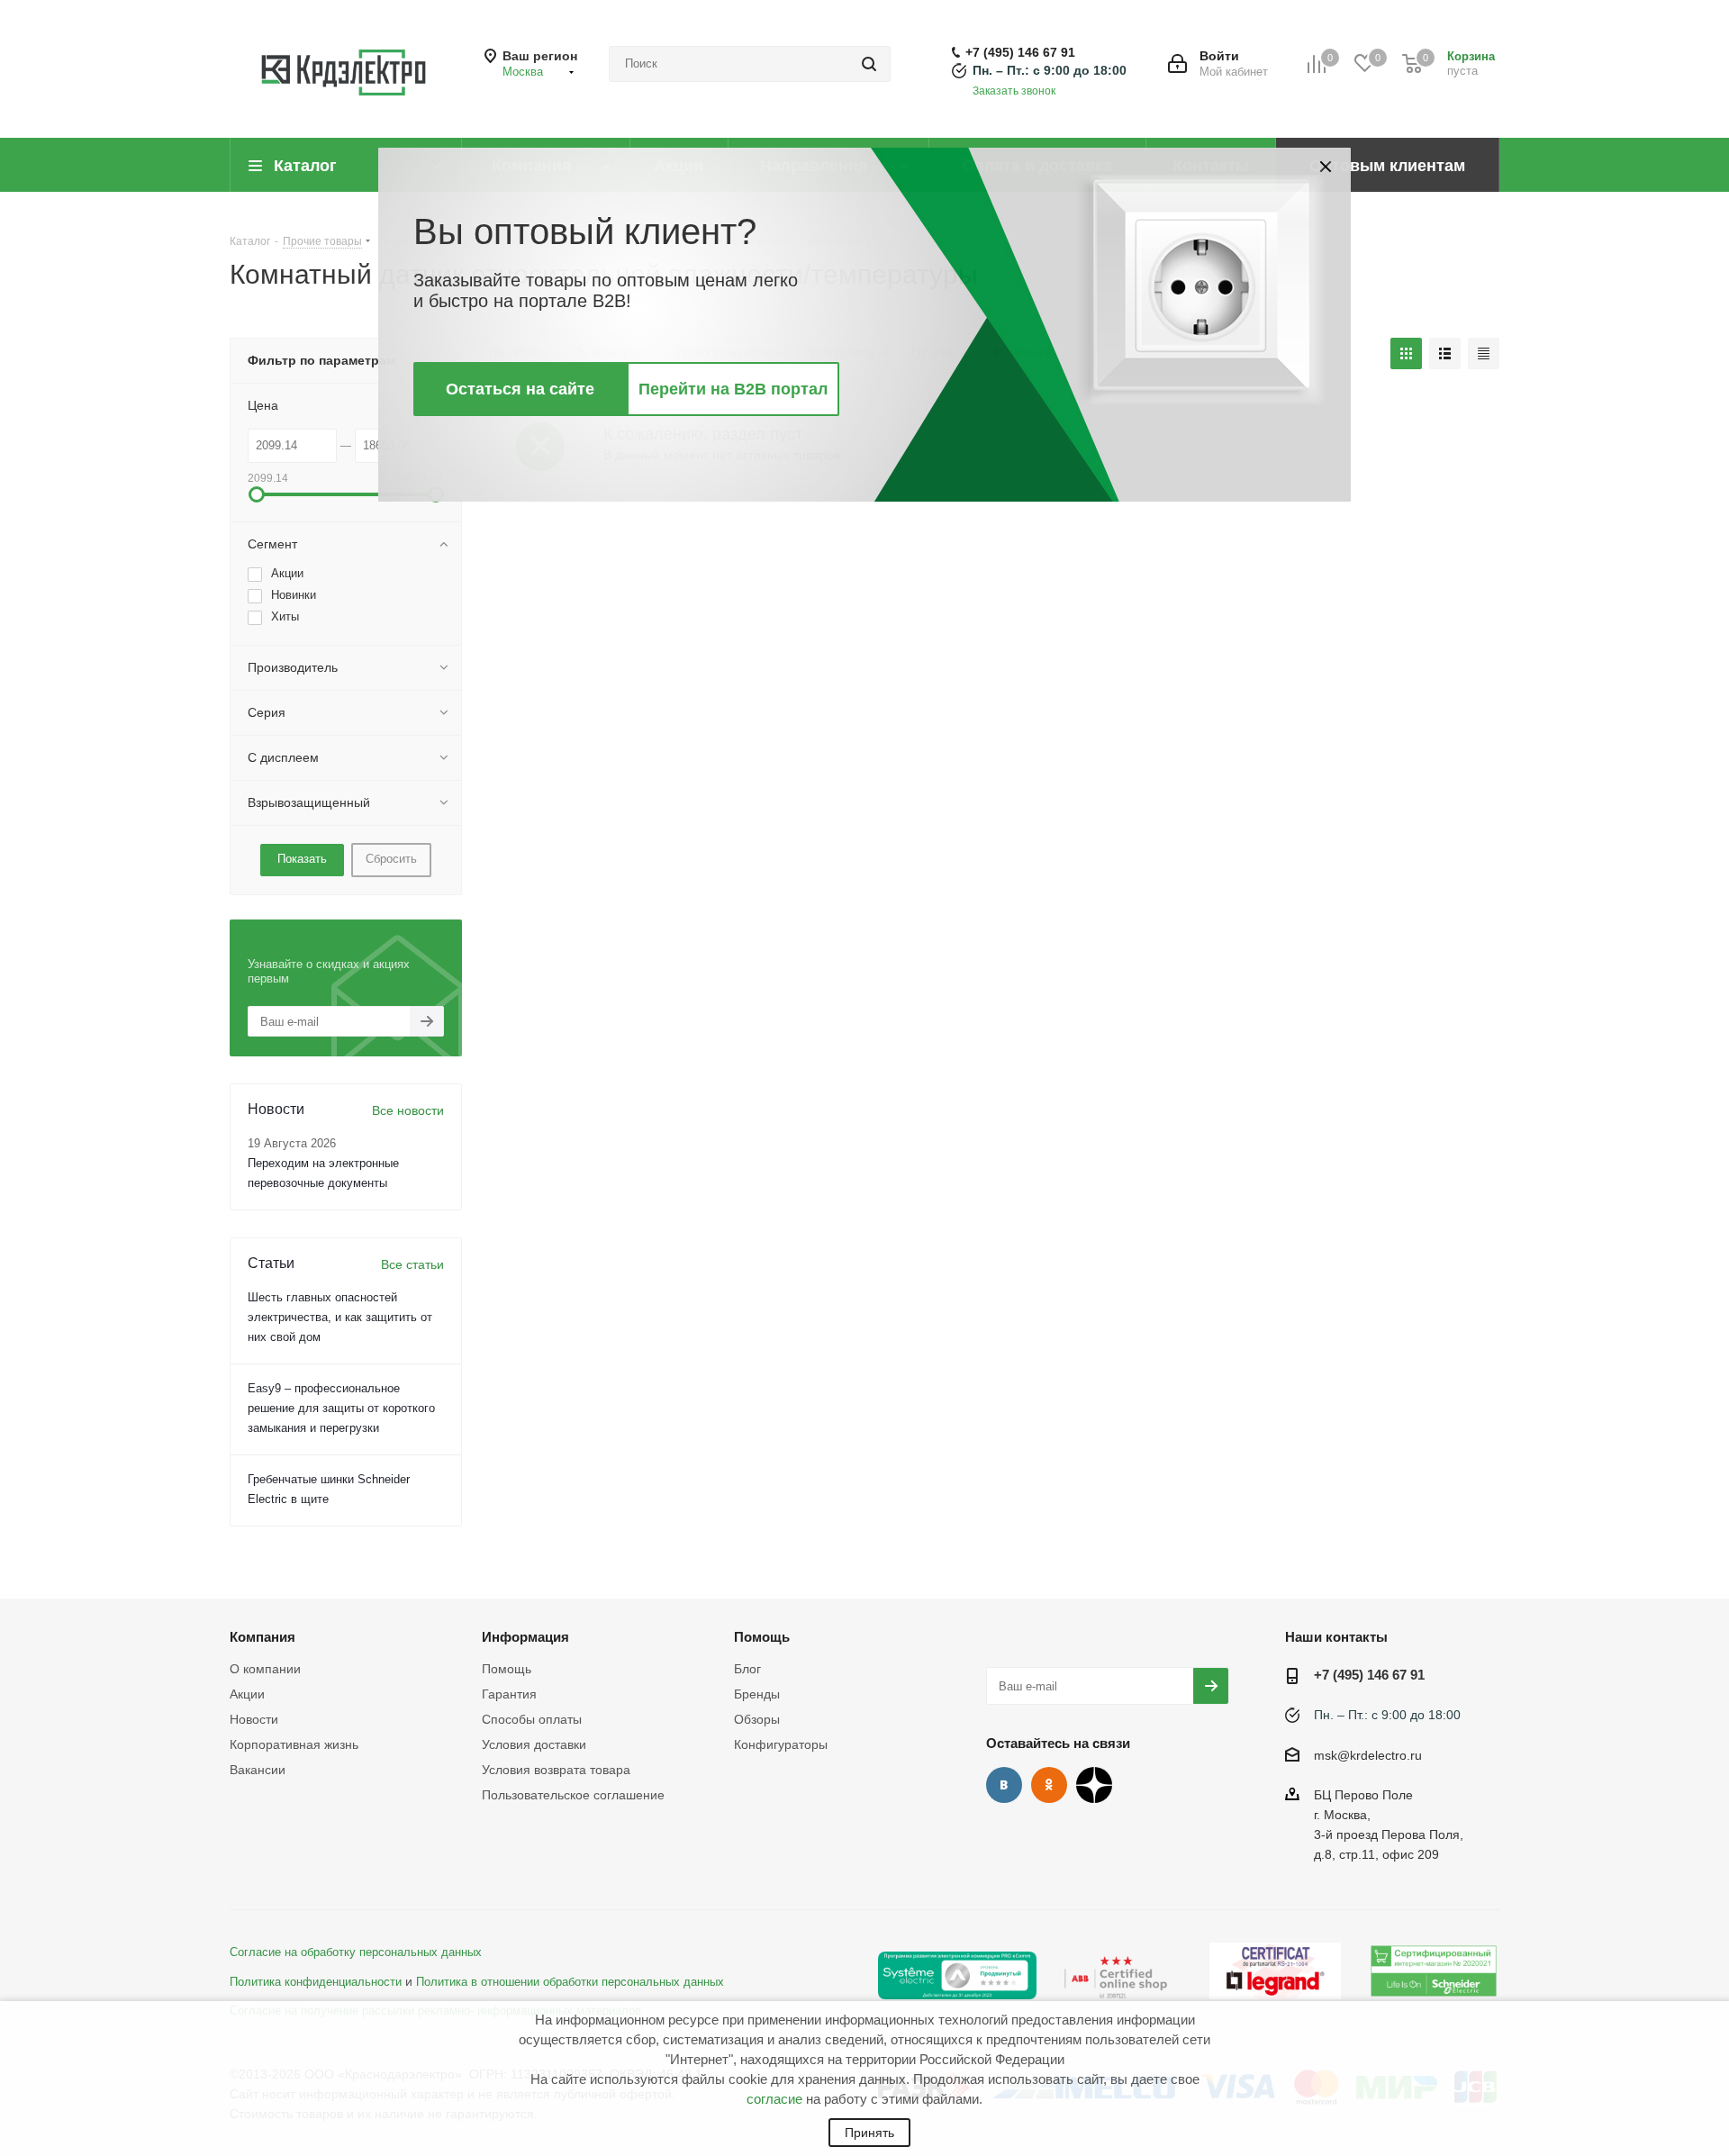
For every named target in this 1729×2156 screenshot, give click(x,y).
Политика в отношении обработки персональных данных (570, 1982)
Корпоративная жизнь (294, 1744)
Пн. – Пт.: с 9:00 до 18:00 (1050, 70)
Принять (869, 2133)
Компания (263, 1637)
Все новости (408, 1110)
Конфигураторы (781, 1744)
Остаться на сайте (520, 389)
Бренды (757, 1694)
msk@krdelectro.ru (1368, 1755)
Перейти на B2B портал (733, 389)
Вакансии (258, 1770)
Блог (747, 1669)
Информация (525, 1637)
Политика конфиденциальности (316, 1982)
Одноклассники (1049, 1785)
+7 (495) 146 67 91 (1020, 52)
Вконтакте (1004, 1785)
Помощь (507, 1669)
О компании (265, 1669)
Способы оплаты (532, 1719)
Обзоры (757, 1719)
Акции (247, 1694)
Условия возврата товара (556, 1770)
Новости (254, 1719)
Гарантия (509, 1694)
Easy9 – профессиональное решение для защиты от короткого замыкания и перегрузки (341, 1408)
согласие (774, 2099)
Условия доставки (534, 1744)
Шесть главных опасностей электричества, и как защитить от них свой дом (340, 1317)
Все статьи (412, 1264)
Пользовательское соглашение (573, 1795)
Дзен (1094, 1785)
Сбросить (391, 859)
